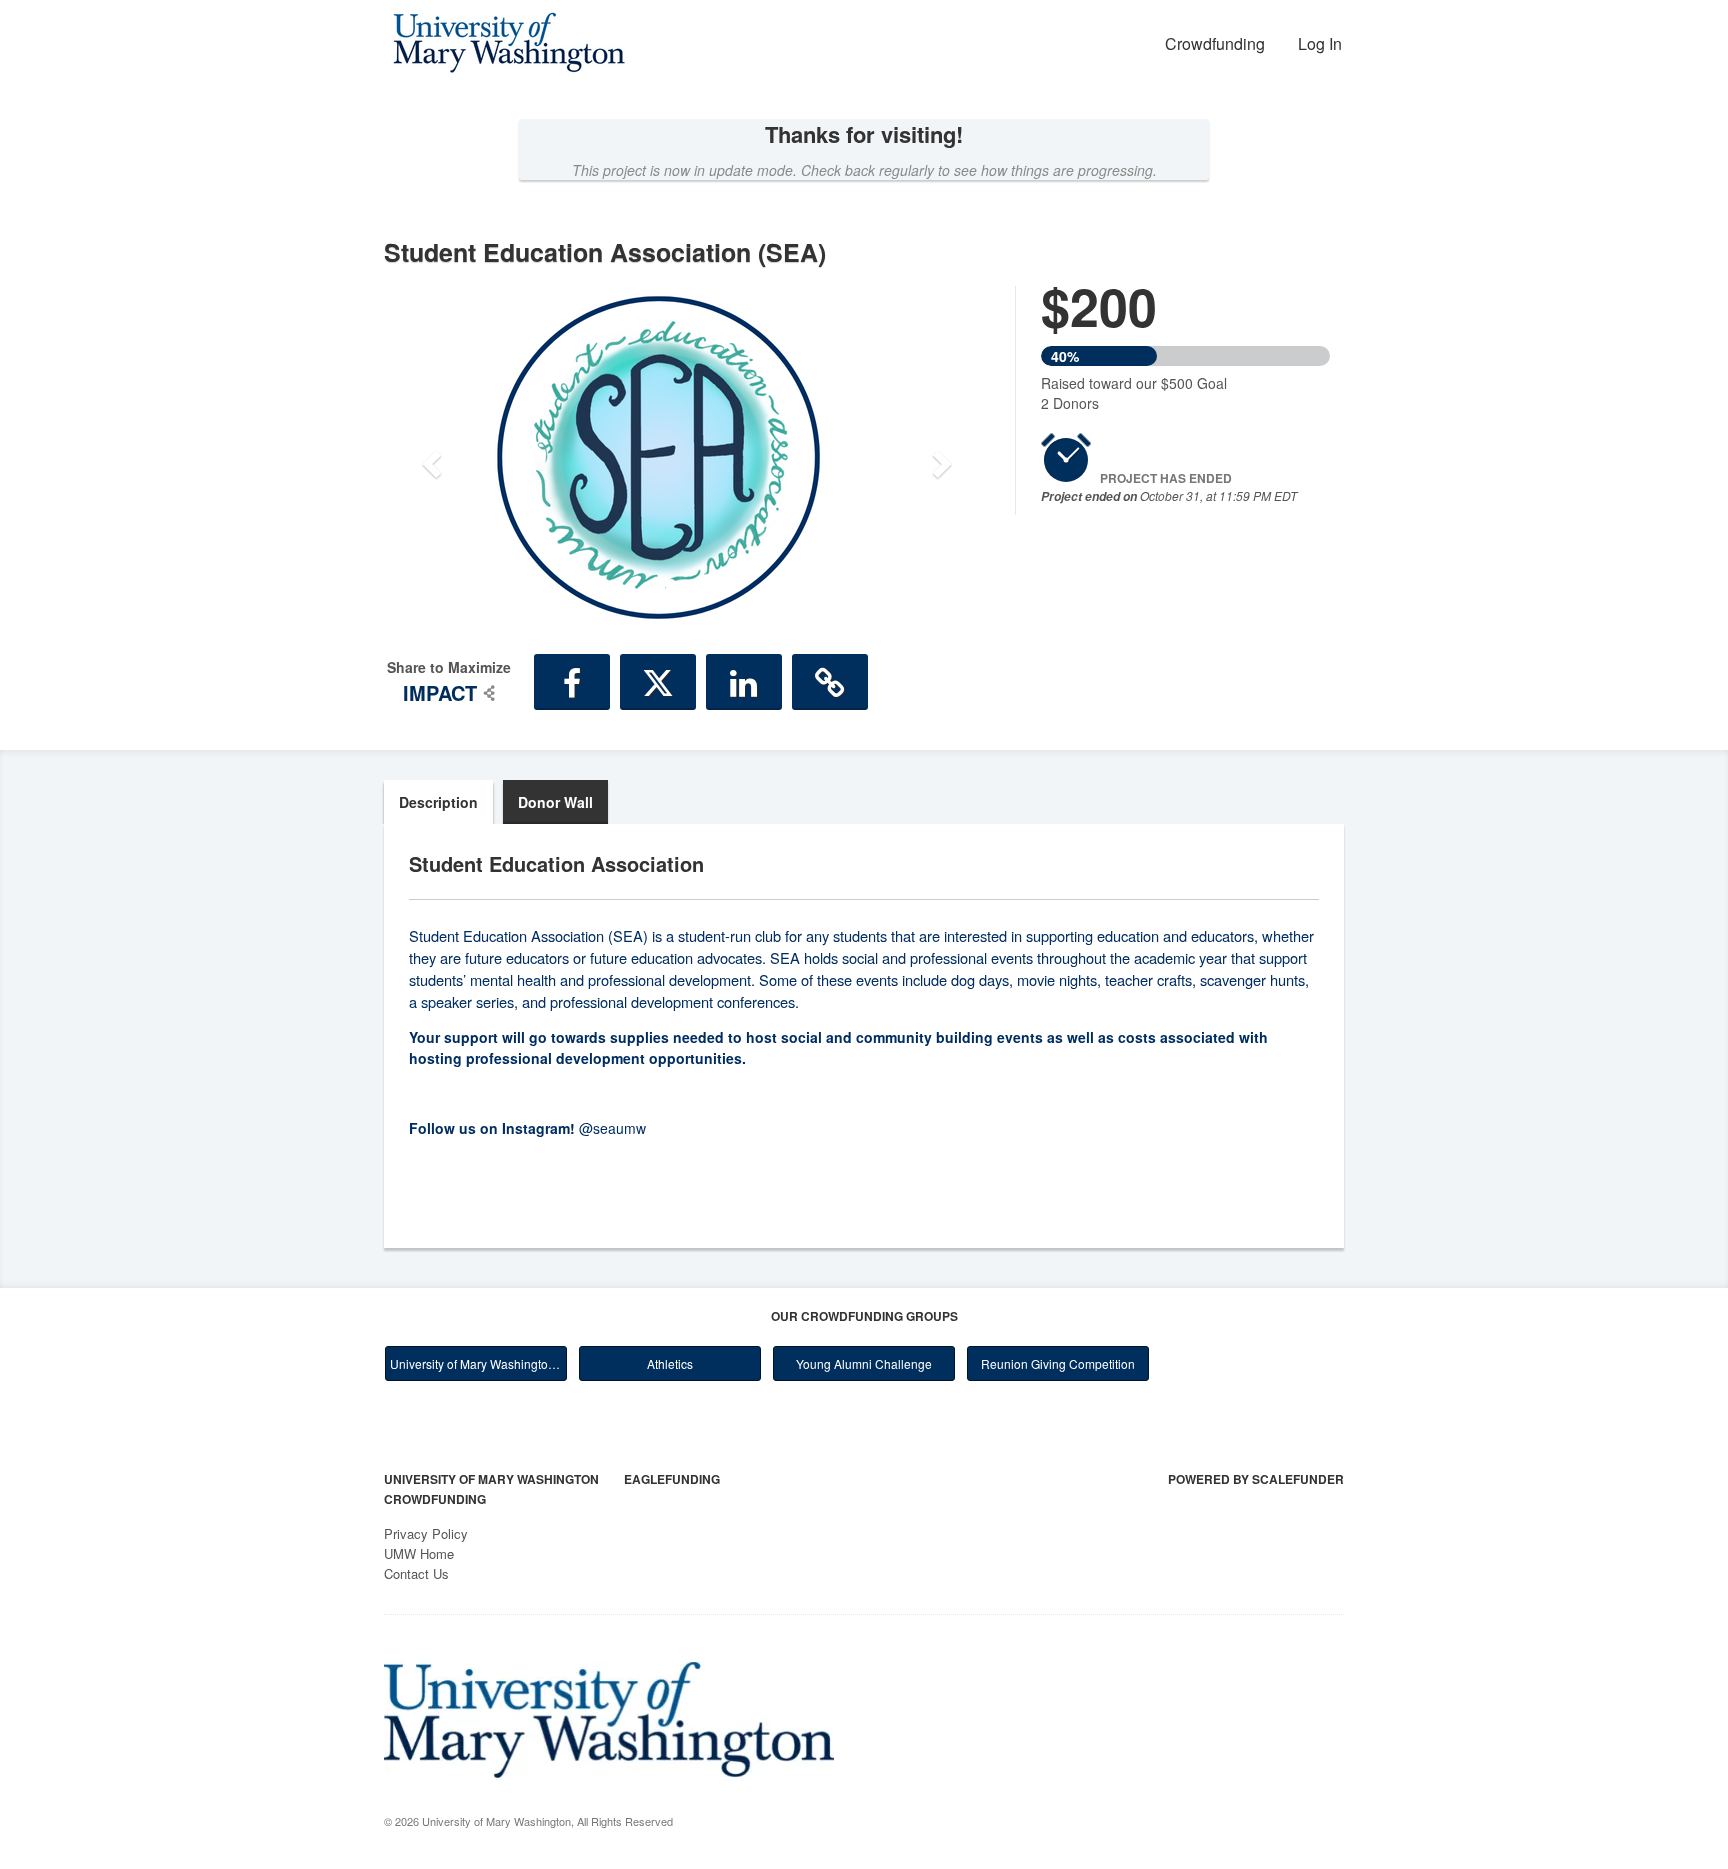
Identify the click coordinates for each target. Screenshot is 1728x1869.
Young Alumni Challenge (864, 1363)
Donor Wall (555, 802)
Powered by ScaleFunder (1256, 1479)
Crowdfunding (1215, 43)
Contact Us (416, 1573)
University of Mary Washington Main (478, 1363)
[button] (429, 457)
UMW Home (419, 1553)
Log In (1320, 43)
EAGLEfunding (672, 1479)
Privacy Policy (426, 1533)
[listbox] (687, 457)
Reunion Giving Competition (1058, 1363)
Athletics (670, 1363)
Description (438, 802)
